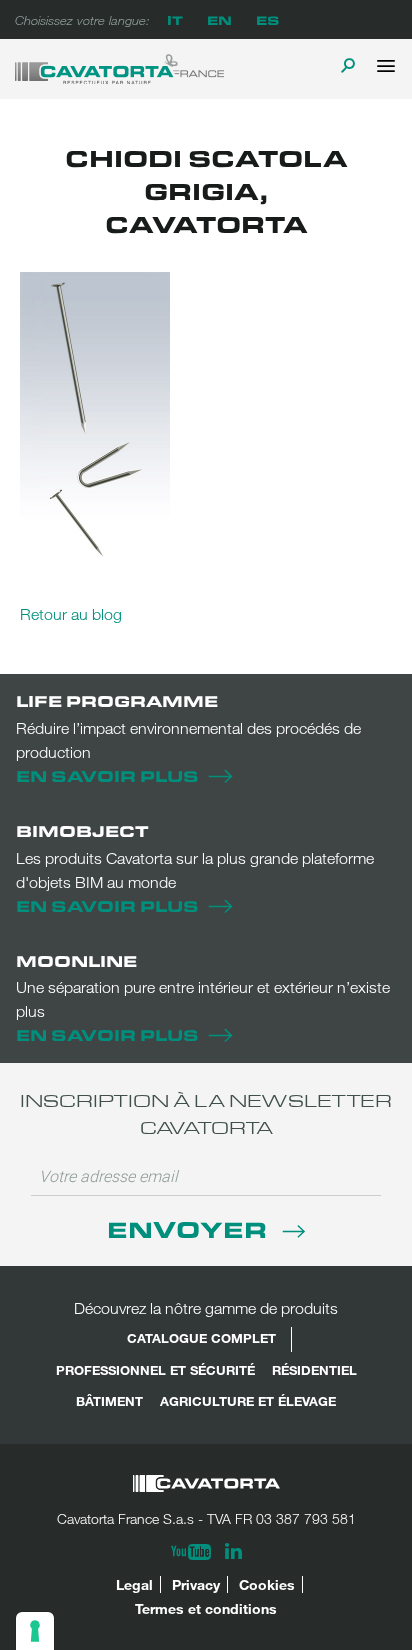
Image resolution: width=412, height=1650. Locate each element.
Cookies (267, 1584)
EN (219, 19)
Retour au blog (71, 614)
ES (267, 19)
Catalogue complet (201, 1338)
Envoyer (190, 1228)
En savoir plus (107, 775)
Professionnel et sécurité (155, 1370)
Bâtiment (109, 1401)
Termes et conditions (206, 1608)
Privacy (196, 1584)
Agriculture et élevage (248, 1401)
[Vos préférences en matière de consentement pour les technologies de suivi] (35, 1631)
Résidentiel (314, 1370)
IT (175, 19)
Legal (134, 1584)
